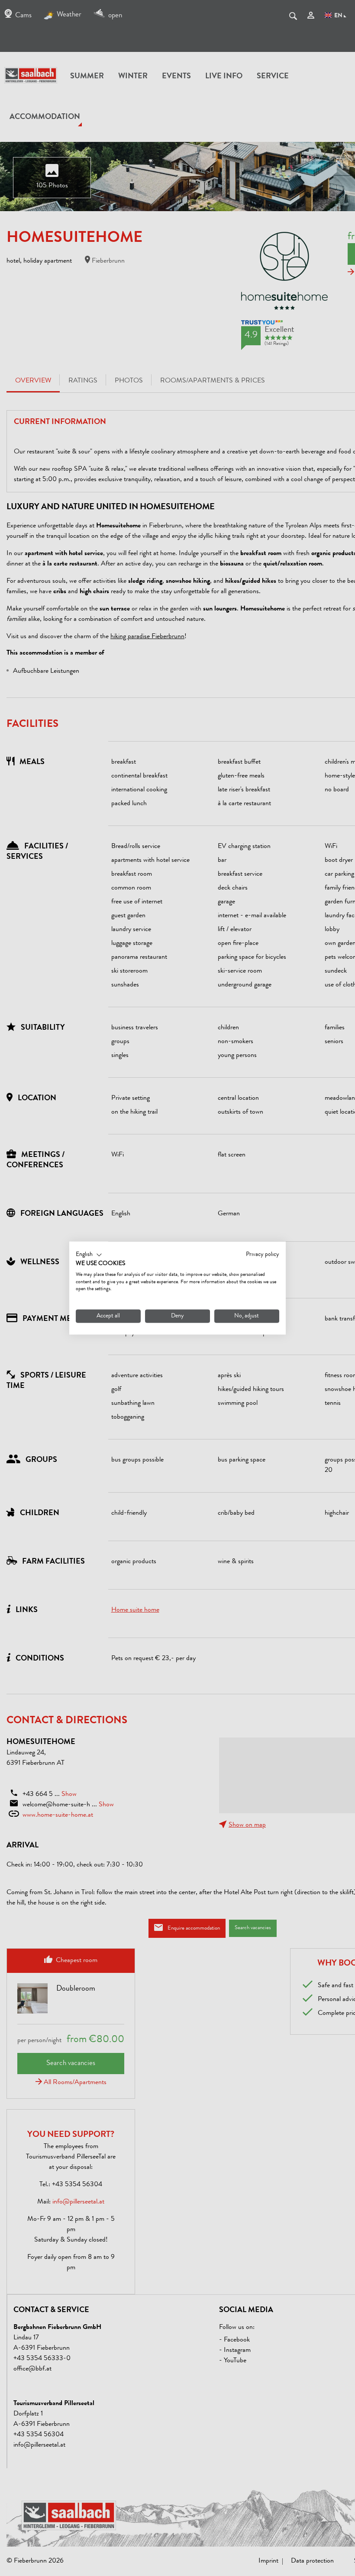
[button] (89, 1255)
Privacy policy (263, 1255)
